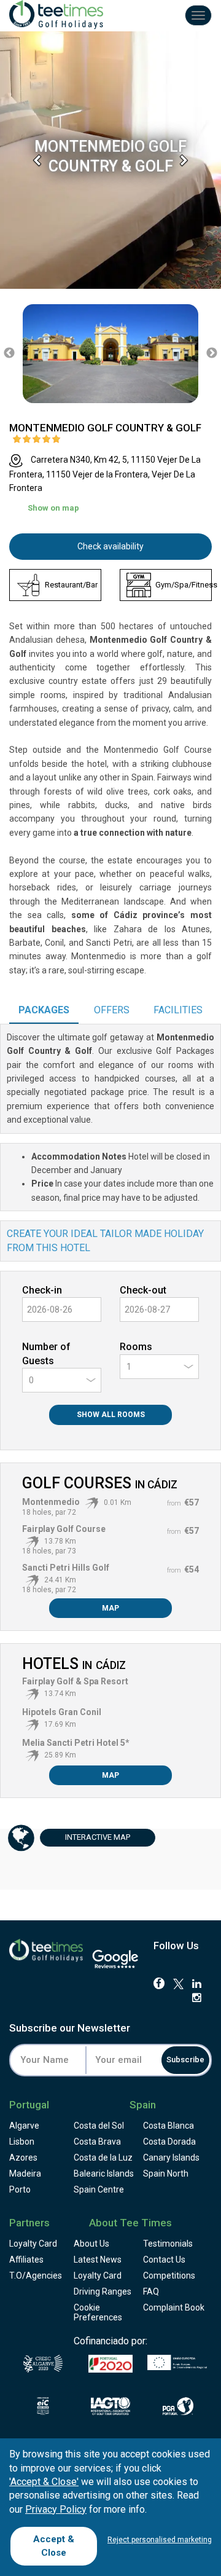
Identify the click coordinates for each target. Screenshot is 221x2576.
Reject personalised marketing (160, 2540)
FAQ (151, 2291)
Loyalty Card (33, 2244)
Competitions (169, 2276)
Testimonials (168, 2244)
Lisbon (22, 2142)
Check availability (110, 546)
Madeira (25, 2173)
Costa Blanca (169, 2126)
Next (212, 353)
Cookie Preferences (98, 2312)
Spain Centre (99, 2189)
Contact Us (164, 2260)
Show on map (53, 508)
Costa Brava (97, 2142)
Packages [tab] (44, 1010)
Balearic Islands (104, 2173)
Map (110, 1608)
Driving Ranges (103, 2291)
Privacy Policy (56, 2509)
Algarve (24, 2126)
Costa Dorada (169, 2142)
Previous (9, 353)
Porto (20, 2189)
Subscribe (185, 2060)
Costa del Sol (99, 2126)
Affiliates (26, 2260)
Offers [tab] (112, 1010)
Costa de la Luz (103, 2158)
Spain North (166, 2173)
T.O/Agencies (36, 2276)
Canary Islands (171, 2158)
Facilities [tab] (178, 1010)
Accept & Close (54, 2546)
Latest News (98, 2260)
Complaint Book (174, 2307)
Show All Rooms (111, 1415)
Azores (23, 2158)
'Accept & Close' (44, 2482)
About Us (91, 2244)
